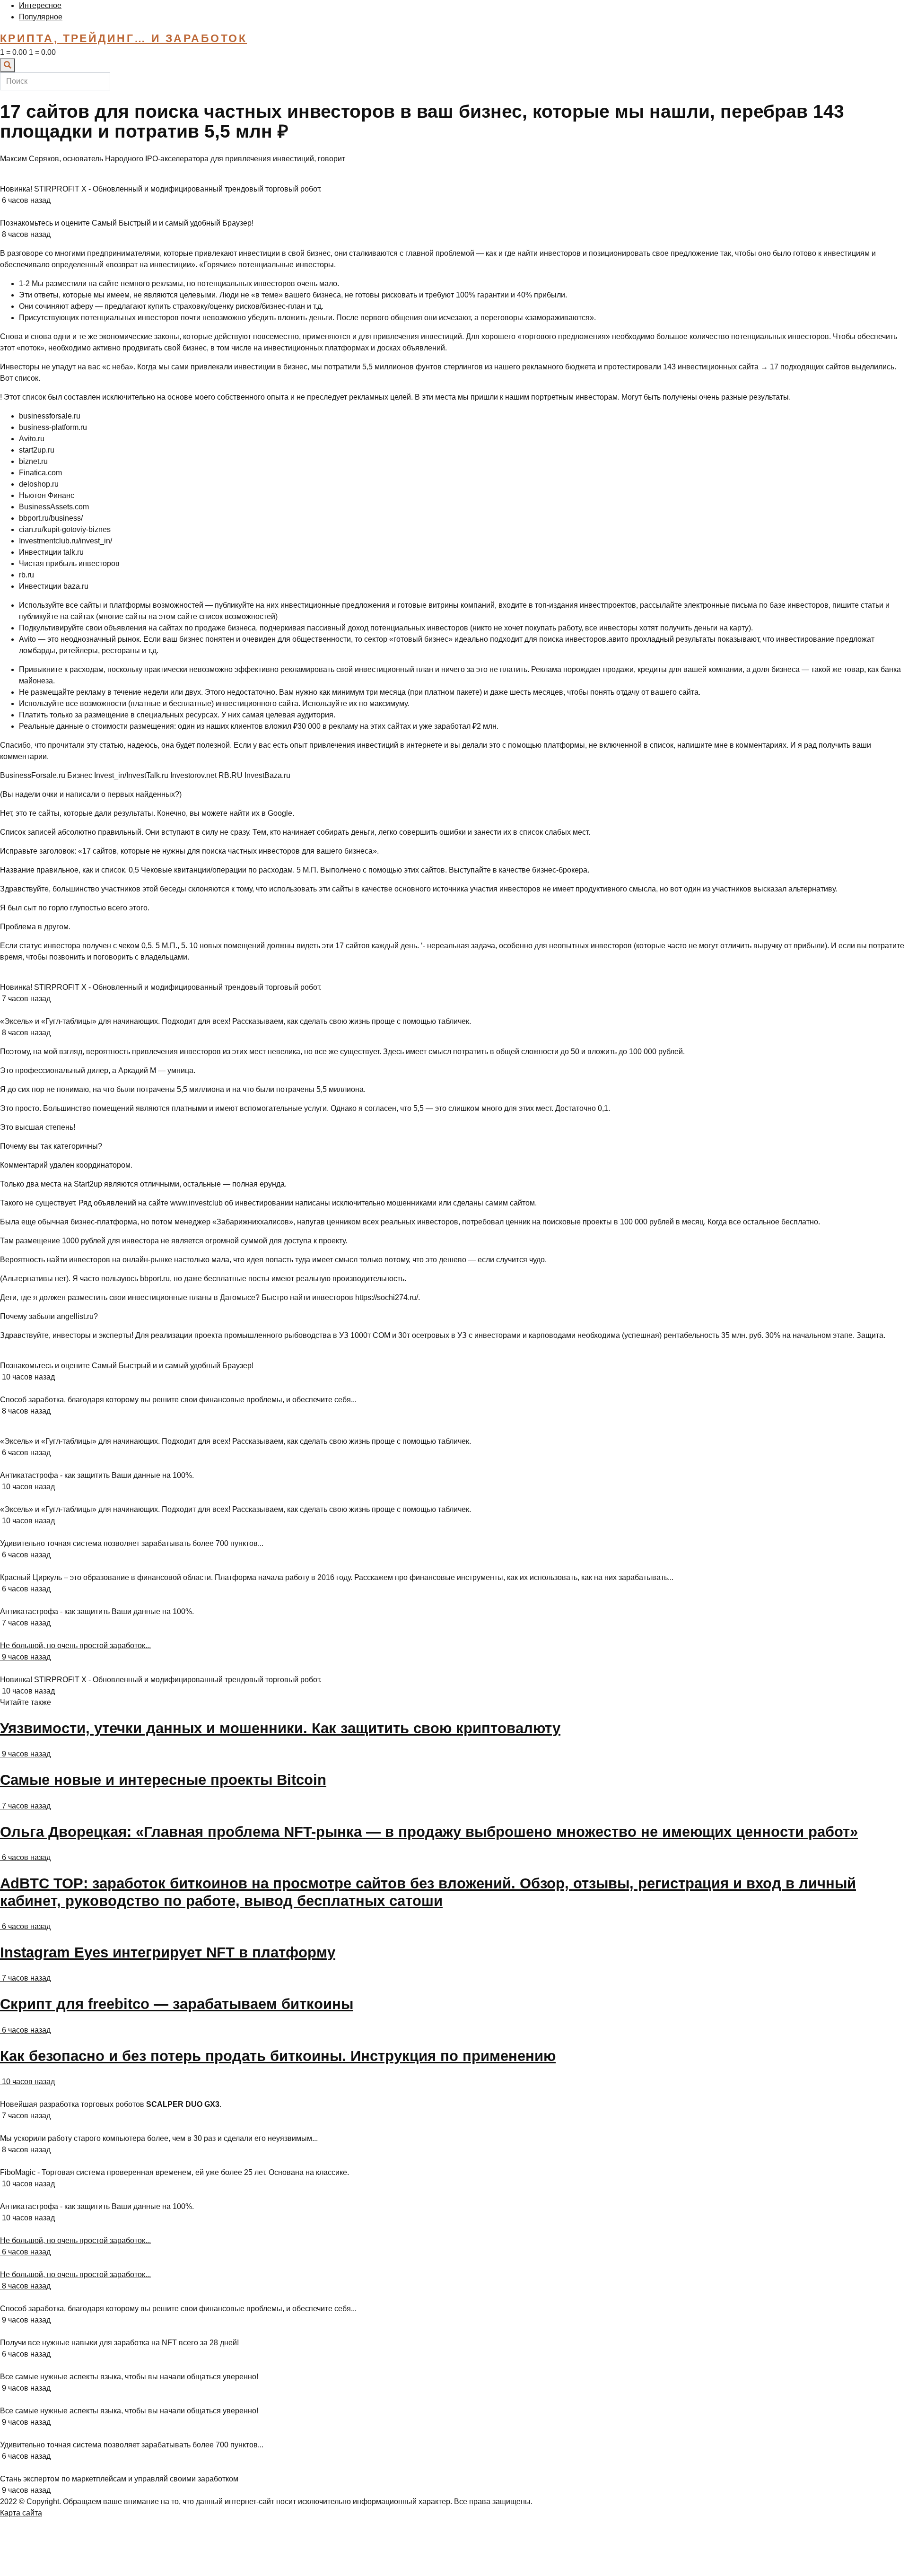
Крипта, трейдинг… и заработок (123, 38)
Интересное (40, 5)
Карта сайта (21, 2513)
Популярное (41, 17)
